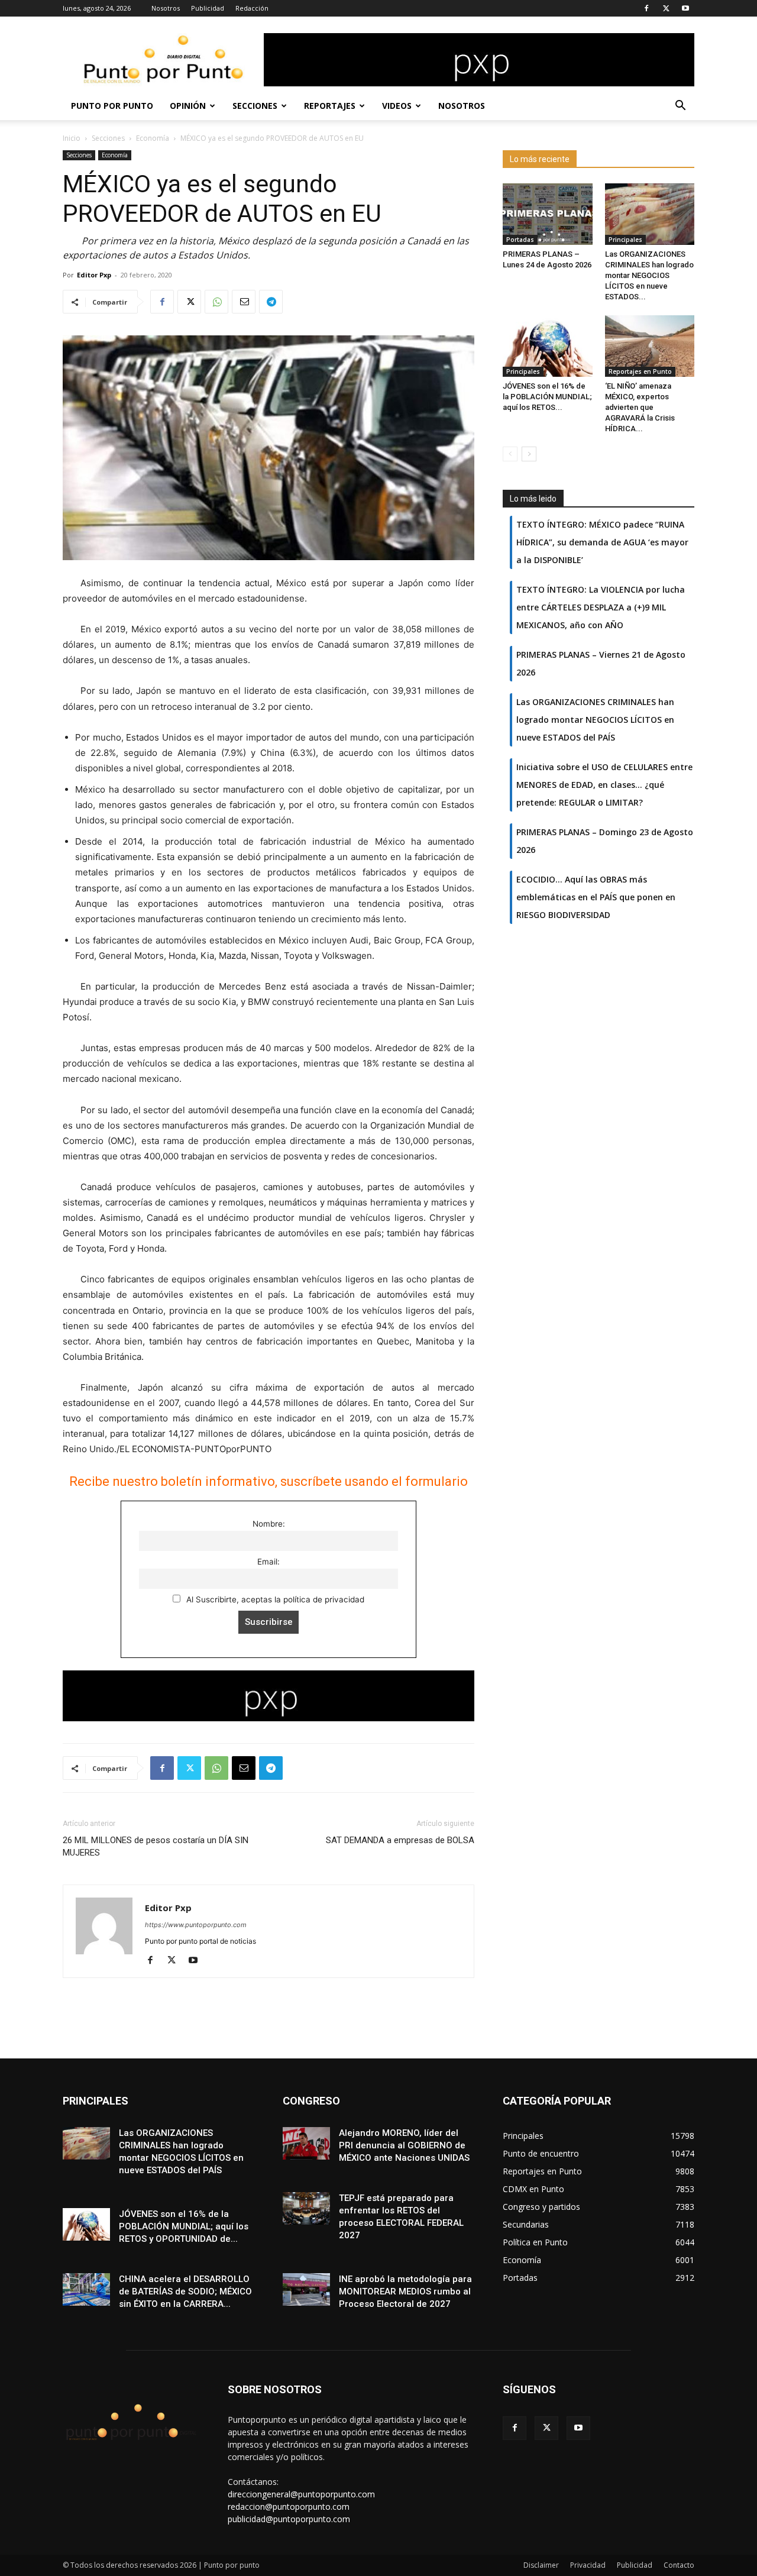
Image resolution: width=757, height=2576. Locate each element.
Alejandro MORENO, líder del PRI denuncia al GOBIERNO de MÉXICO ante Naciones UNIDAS (404, 2145)
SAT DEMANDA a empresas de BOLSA (400, 1840)
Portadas (520, 240)
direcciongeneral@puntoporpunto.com (301, 2494)
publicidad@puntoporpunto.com (289, 2519)
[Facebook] (646, 8)
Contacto (679, 2565)
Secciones (255, 106)
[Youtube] (685, 8)
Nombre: (269, 1524)
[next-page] (529, 454)
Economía (153, 138)
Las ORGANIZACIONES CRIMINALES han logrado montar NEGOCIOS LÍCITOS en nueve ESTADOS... (649, 275)
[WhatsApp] (216, 302)
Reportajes (330, 106)
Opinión (188, 106)
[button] (680, 107)
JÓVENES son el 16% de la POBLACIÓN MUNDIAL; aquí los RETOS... (547, 397)
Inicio (72, 138)
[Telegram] (271, 302)
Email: (268, 1562)
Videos (397, 106)
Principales (625, 240)
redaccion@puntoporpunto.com (289, 2506)
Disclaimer (541, 2565)
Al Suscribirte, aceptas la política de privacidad (274, 1599)
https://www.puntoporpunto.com (196, 1925)
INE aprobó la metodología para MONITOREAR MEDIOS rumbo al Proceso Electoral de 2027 (405, 2291)
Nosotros (166, 8)
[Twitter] (666, 8)
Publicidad (208, 8)
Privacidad (588, 2565)
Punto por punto (112, 106)
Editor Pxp (94, 275)
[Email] (244, 302)
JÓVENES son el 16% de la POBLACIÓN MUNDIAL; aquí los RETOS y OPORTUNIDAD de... (184, 2226)
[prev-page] (510, 454)
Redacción (252, 8)
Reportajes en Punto (640, 371)
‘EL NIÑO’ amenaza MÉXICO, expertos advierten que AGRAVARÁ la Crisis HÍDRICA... (640, 407)
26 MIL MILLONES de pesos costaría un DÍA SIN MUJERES (156, 1846)
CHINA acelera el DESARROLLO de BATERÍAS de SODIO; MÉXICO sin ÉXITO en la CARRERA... (185, 2291)
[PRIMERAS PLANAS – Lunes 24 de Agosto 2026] (548, 214)
